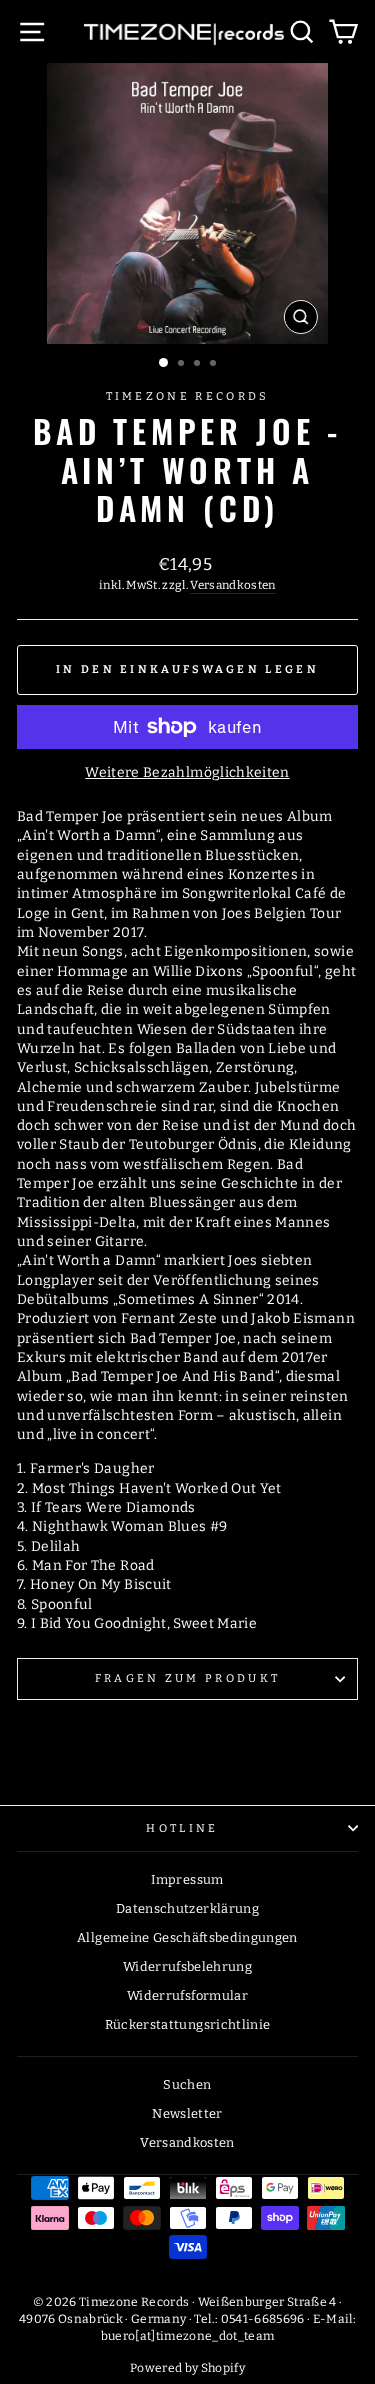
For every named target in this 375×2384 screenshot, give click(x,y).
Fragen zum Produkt (188, 1678)
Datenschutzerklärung (187, 1908)
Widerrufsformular (187, 1995)
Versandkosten (233, 585)
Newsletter (187, 2113)
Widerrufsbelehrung (187, 1966)
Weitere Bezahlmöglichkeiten (187, 772)
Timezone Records (188, 396)
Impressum (187, 1879)
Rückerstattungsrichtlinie (188, 2024)
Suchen (187, 2084)
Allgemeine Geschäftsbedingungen (187, 1937)
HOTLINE (182, 1828)
